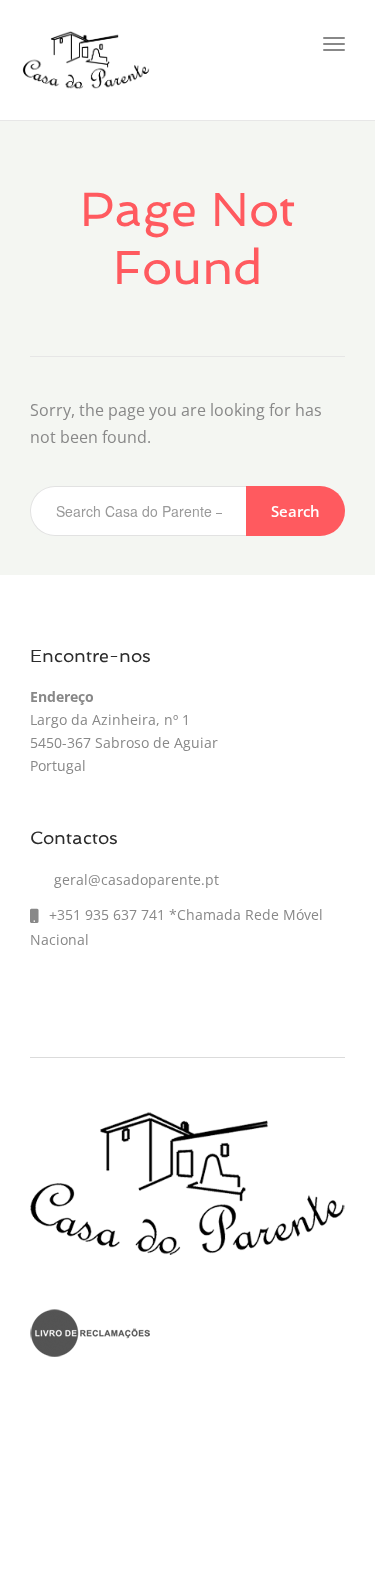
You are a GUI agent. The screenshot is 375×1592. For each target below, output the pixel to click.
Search (295, 511)
